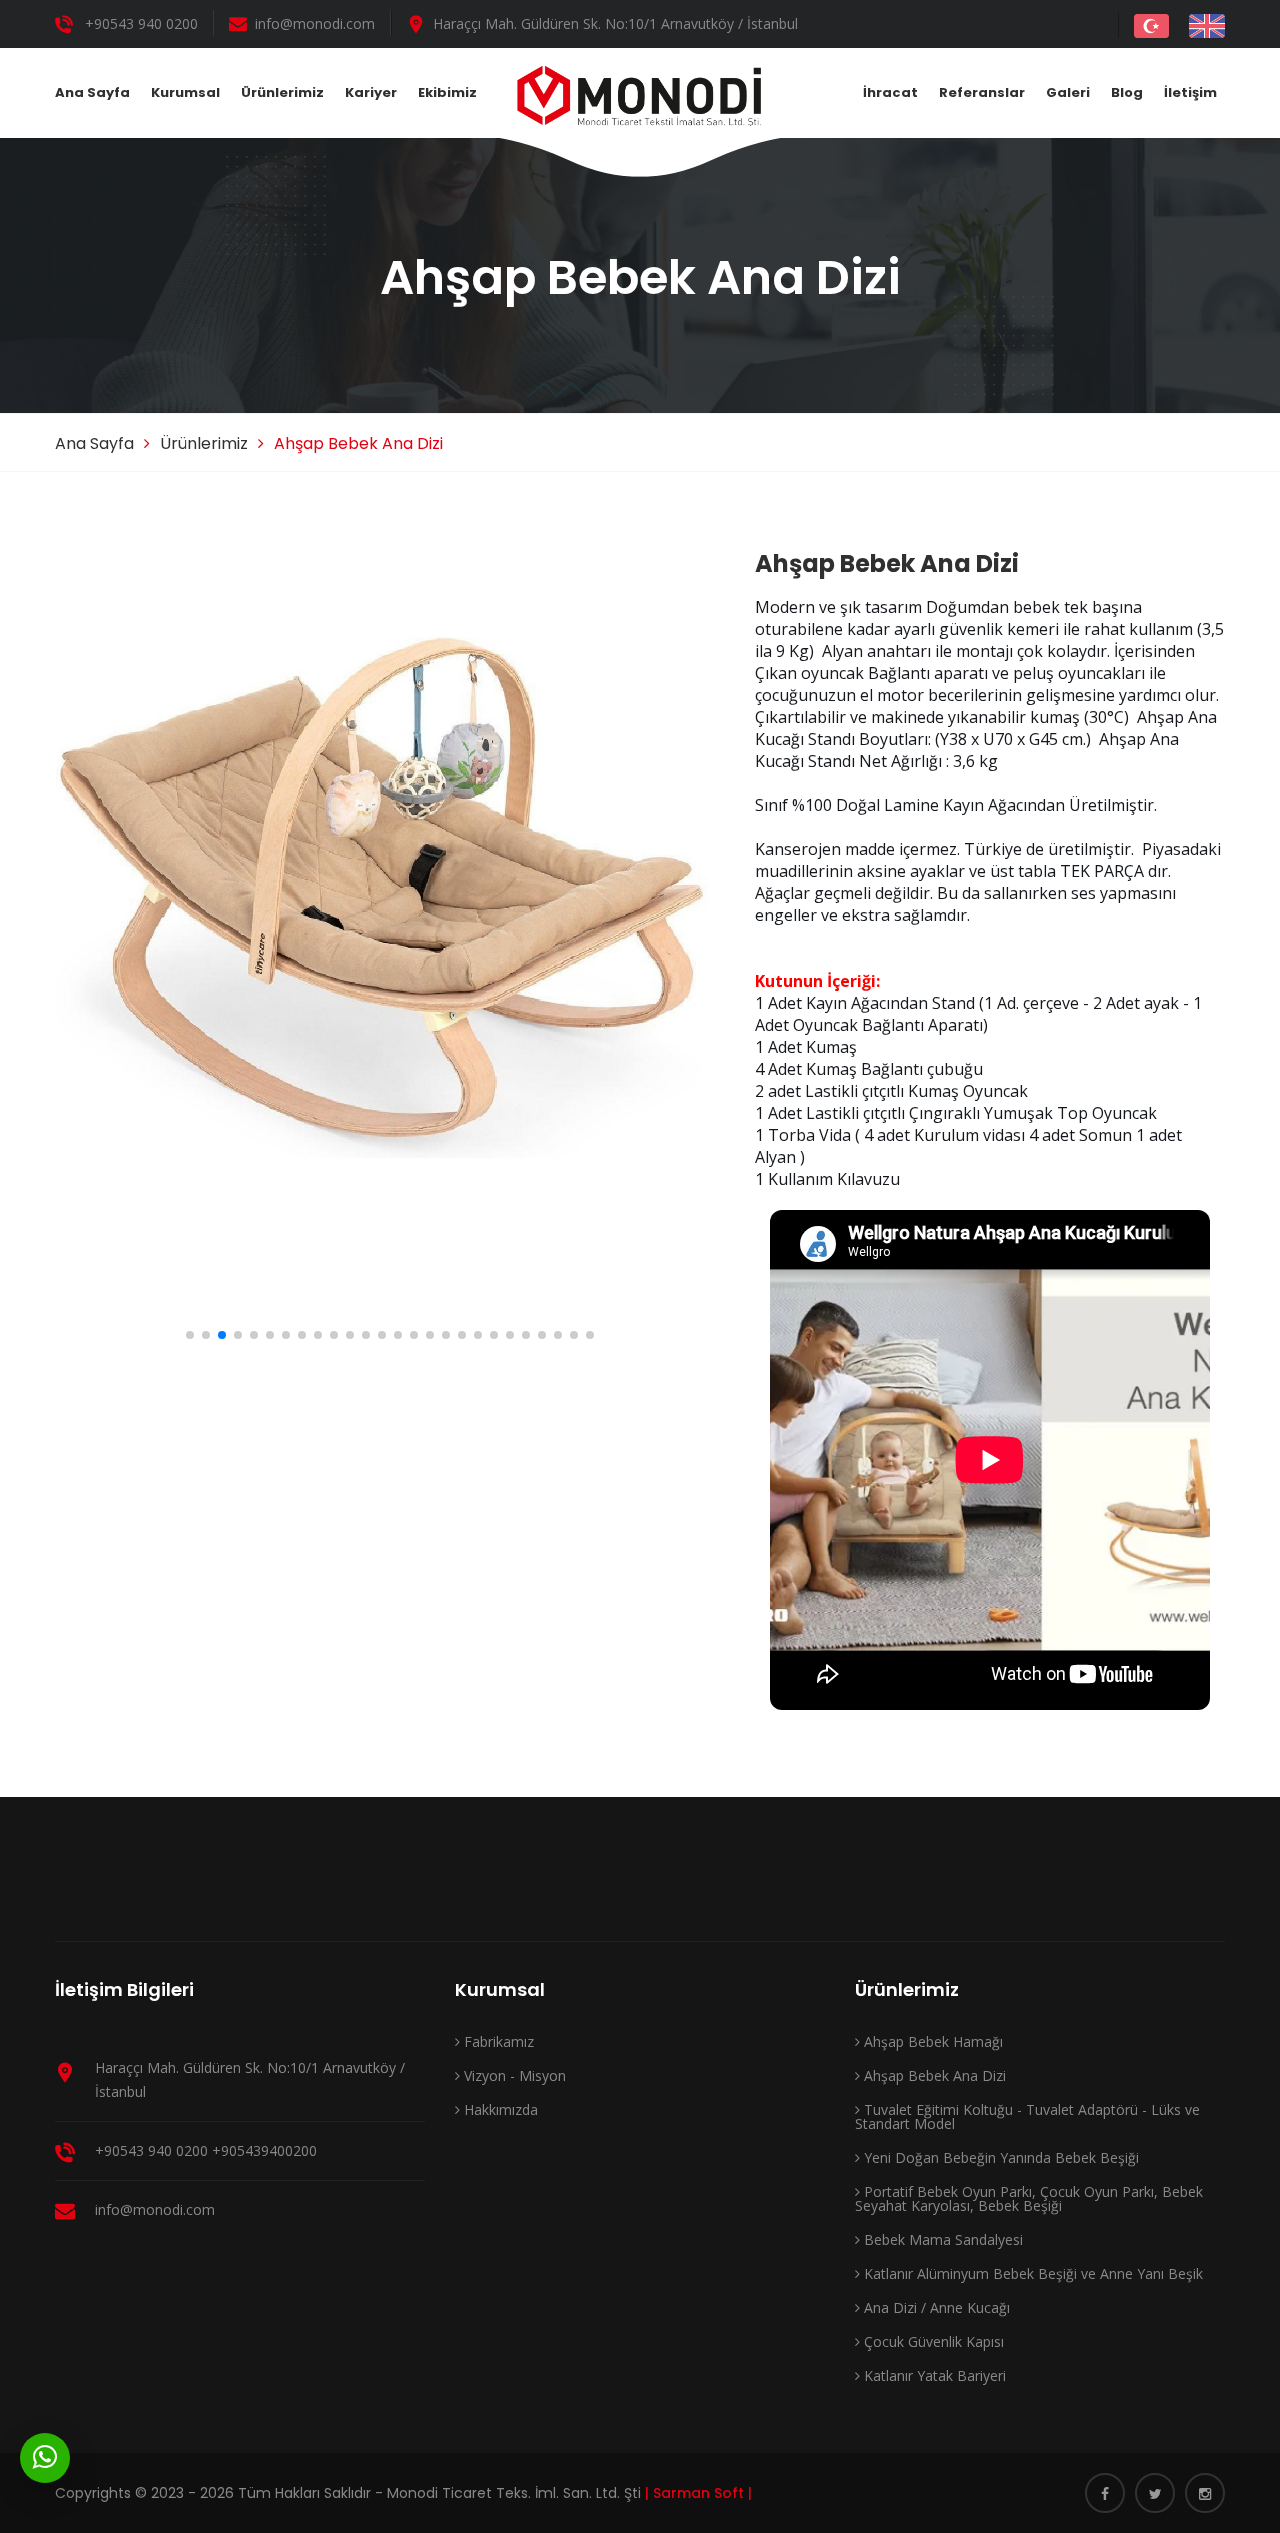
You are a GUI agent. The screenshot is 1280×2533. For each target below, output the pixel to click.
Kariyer (371, 92)
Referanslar (982, 92)
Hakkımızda (499, 2109)
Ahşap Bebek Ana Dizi (933, 2075)
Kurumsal (185, 92)
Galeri (1068, 92)
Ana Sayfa (92, 92)
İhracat (890, 92)
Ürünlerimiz (282, 92)
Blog (1127, 92)
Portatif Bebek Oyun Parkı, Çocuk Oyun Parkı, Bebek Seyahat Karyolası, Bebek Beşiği (1029, 2198)
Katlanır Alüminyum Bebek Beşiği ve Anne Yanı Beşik (1031, 2273)
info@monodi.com (315, 23)
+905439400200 (264, 2150)
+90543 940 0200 (141, 23)
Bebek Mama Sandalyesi (941, 2239)
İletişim (1190, 92)
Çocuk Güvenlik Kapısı (932, 2341)
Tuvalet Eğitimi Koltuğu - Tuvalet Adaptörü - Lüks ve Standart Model (1027, 2116)
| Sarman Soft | (698, 2493)
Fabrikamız (497, 2041)
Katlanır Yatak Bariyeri (933, 2375)
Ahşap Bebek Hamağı (931, 2041)
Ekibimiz (447, 92)
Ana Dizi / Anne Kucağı (935, 2307)
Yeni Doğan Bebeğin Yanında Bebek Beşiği (999, 2157)
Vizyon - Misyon (513, 2075)
